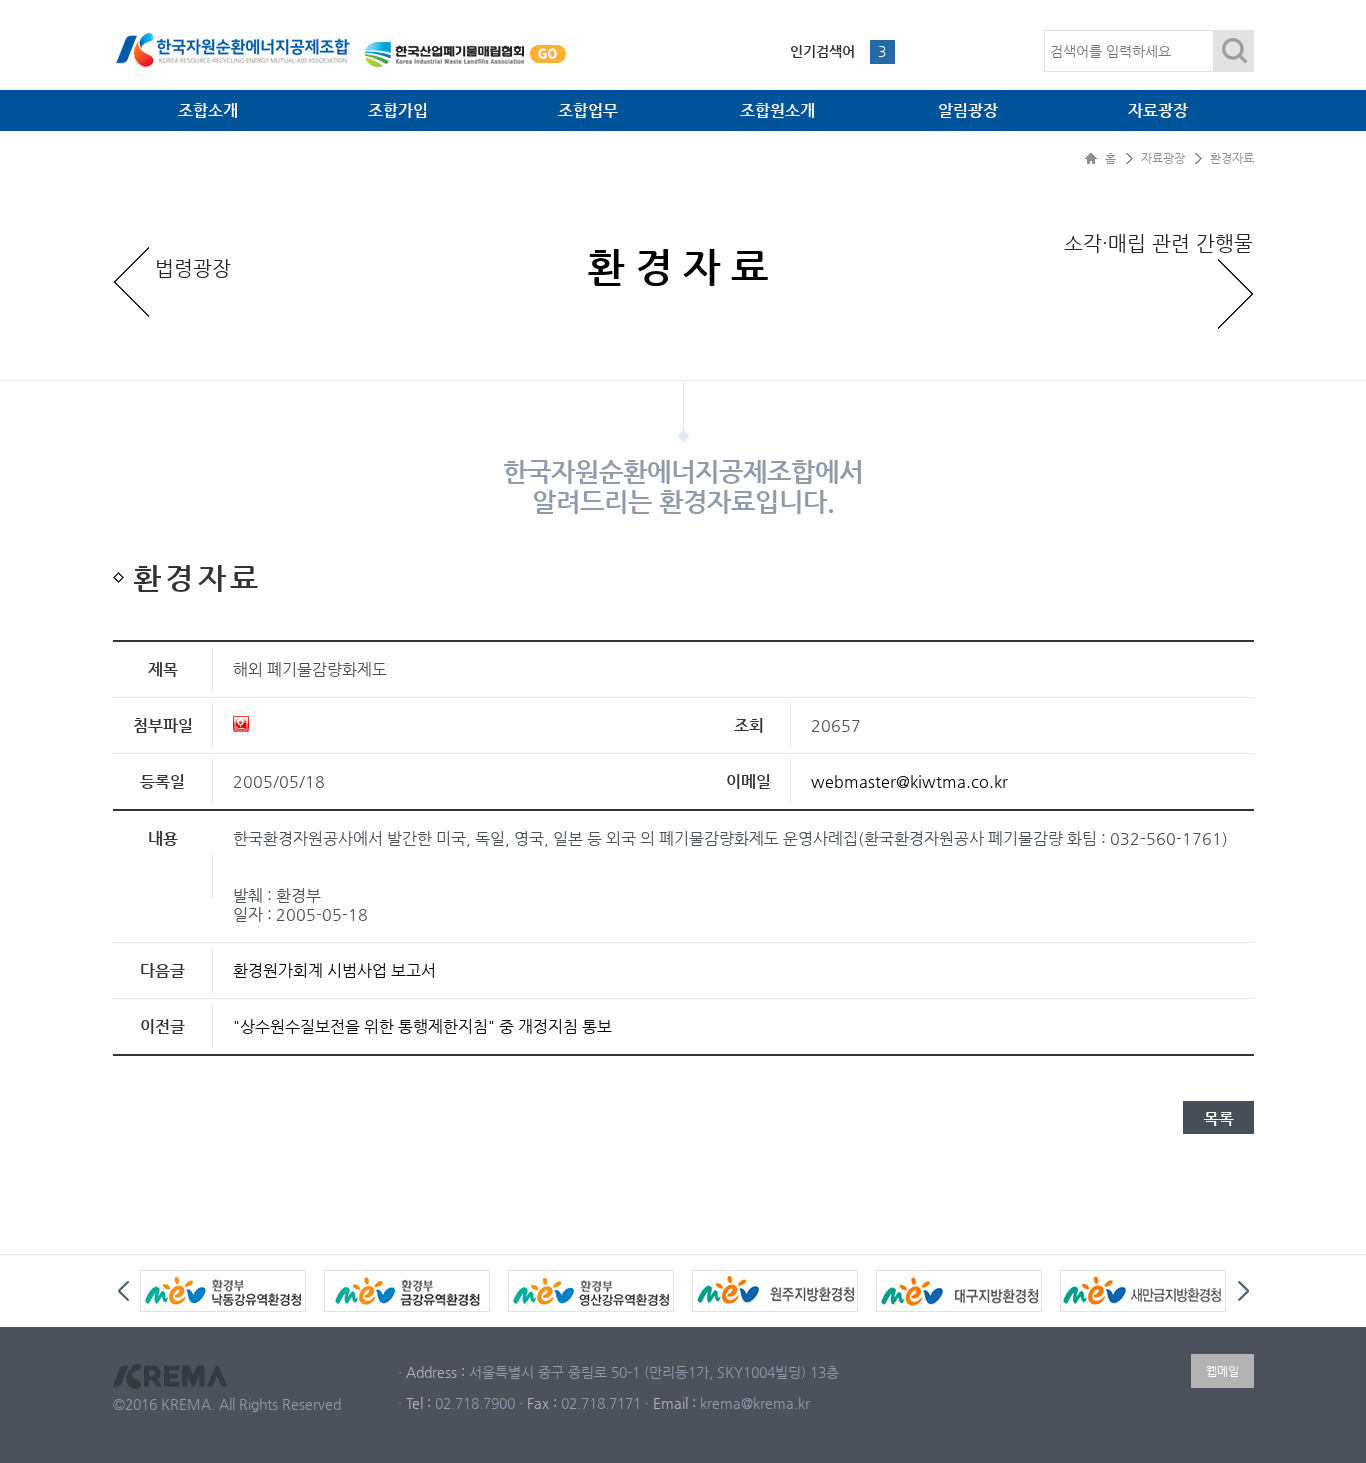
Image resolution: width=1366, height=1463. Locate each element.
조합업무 (588, 110)
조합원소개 (777, 110)
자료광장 (1158, 110)
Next (1243, 1291)
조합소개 (208, 110)
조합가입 (398, 110)
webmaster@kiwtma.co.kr (909, 781)
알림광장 (968, 110)
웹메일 (1222, 1371)
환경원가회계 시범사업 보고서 (334, 970)
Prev (123, 1291)
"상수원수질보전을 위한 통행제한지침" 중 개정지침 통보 (422, 1026)
